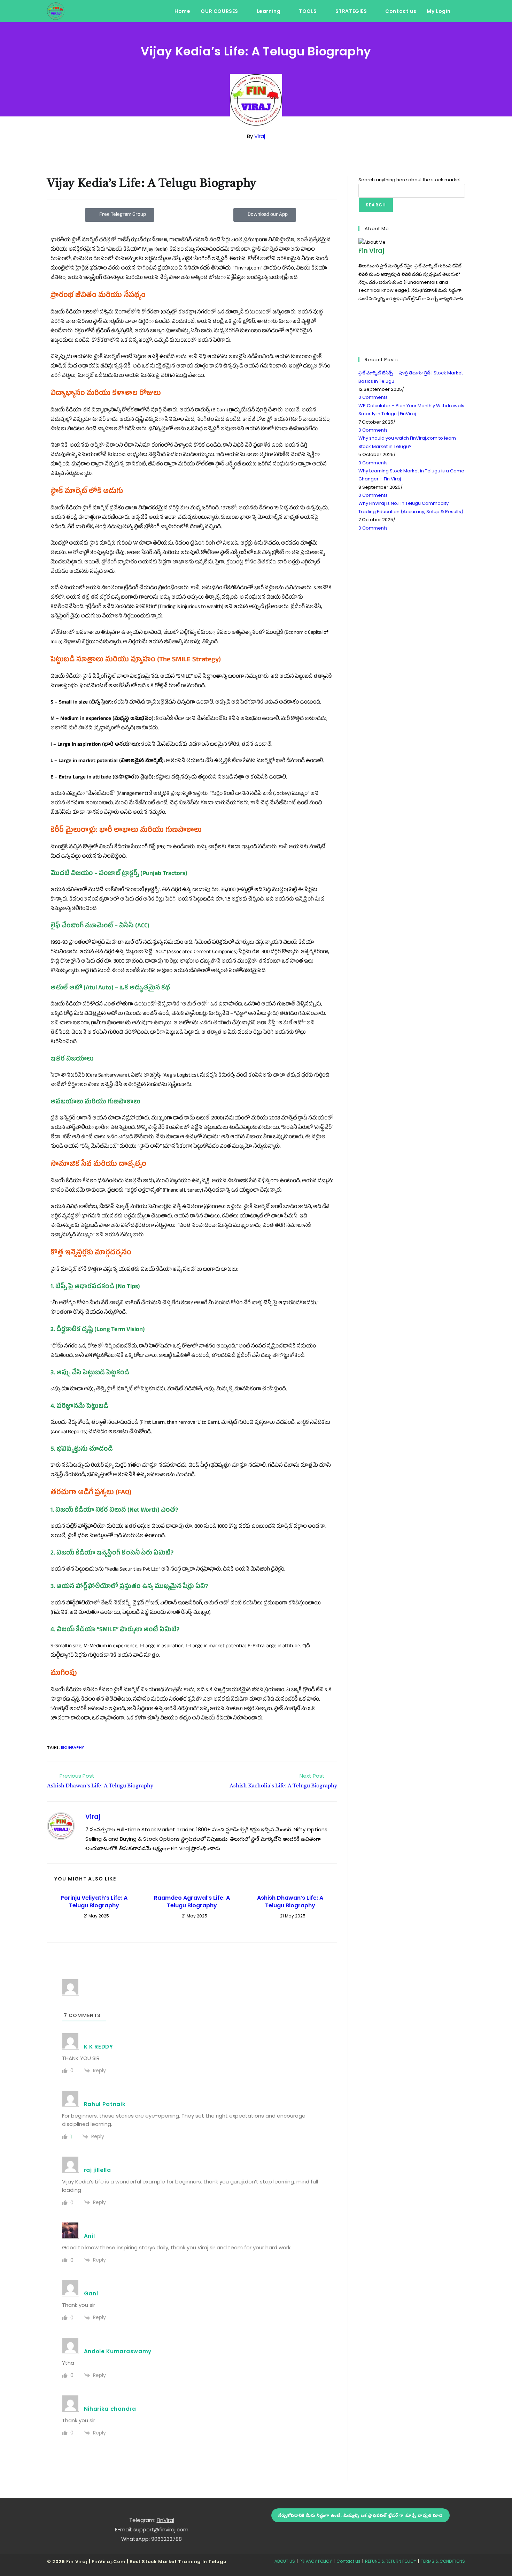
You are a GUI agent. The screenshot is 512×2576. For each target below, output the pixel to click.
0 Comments (373, 397)
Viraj (260, 136)
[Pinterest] (360, 339)
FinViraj (165, 2520)
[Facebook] (360, 315)
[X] (360, 307)
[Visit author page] (61, 1826)
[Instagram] (360, 323)
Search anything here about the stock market (410, 180)
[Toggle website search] (463, 11)
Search (376, 205)
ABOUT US (285, 2561)
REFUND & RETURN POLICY (391, 2561)
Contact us (348, 2561)
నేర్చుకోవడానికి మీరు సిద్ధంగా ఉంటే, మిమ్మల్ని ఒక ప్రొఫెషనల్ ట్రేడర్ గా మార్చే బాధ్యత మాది (360, 2515)
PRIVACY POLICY (316, 2561)
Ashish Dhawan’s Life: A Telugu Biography (290, 1902)
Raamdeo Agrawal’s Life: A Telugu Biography (192, 1902)
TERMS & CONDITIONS (443, 2561)
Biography (72, 1747)
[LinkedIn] (360, 331)
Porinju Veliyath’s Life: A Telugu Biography (94, 1902)
